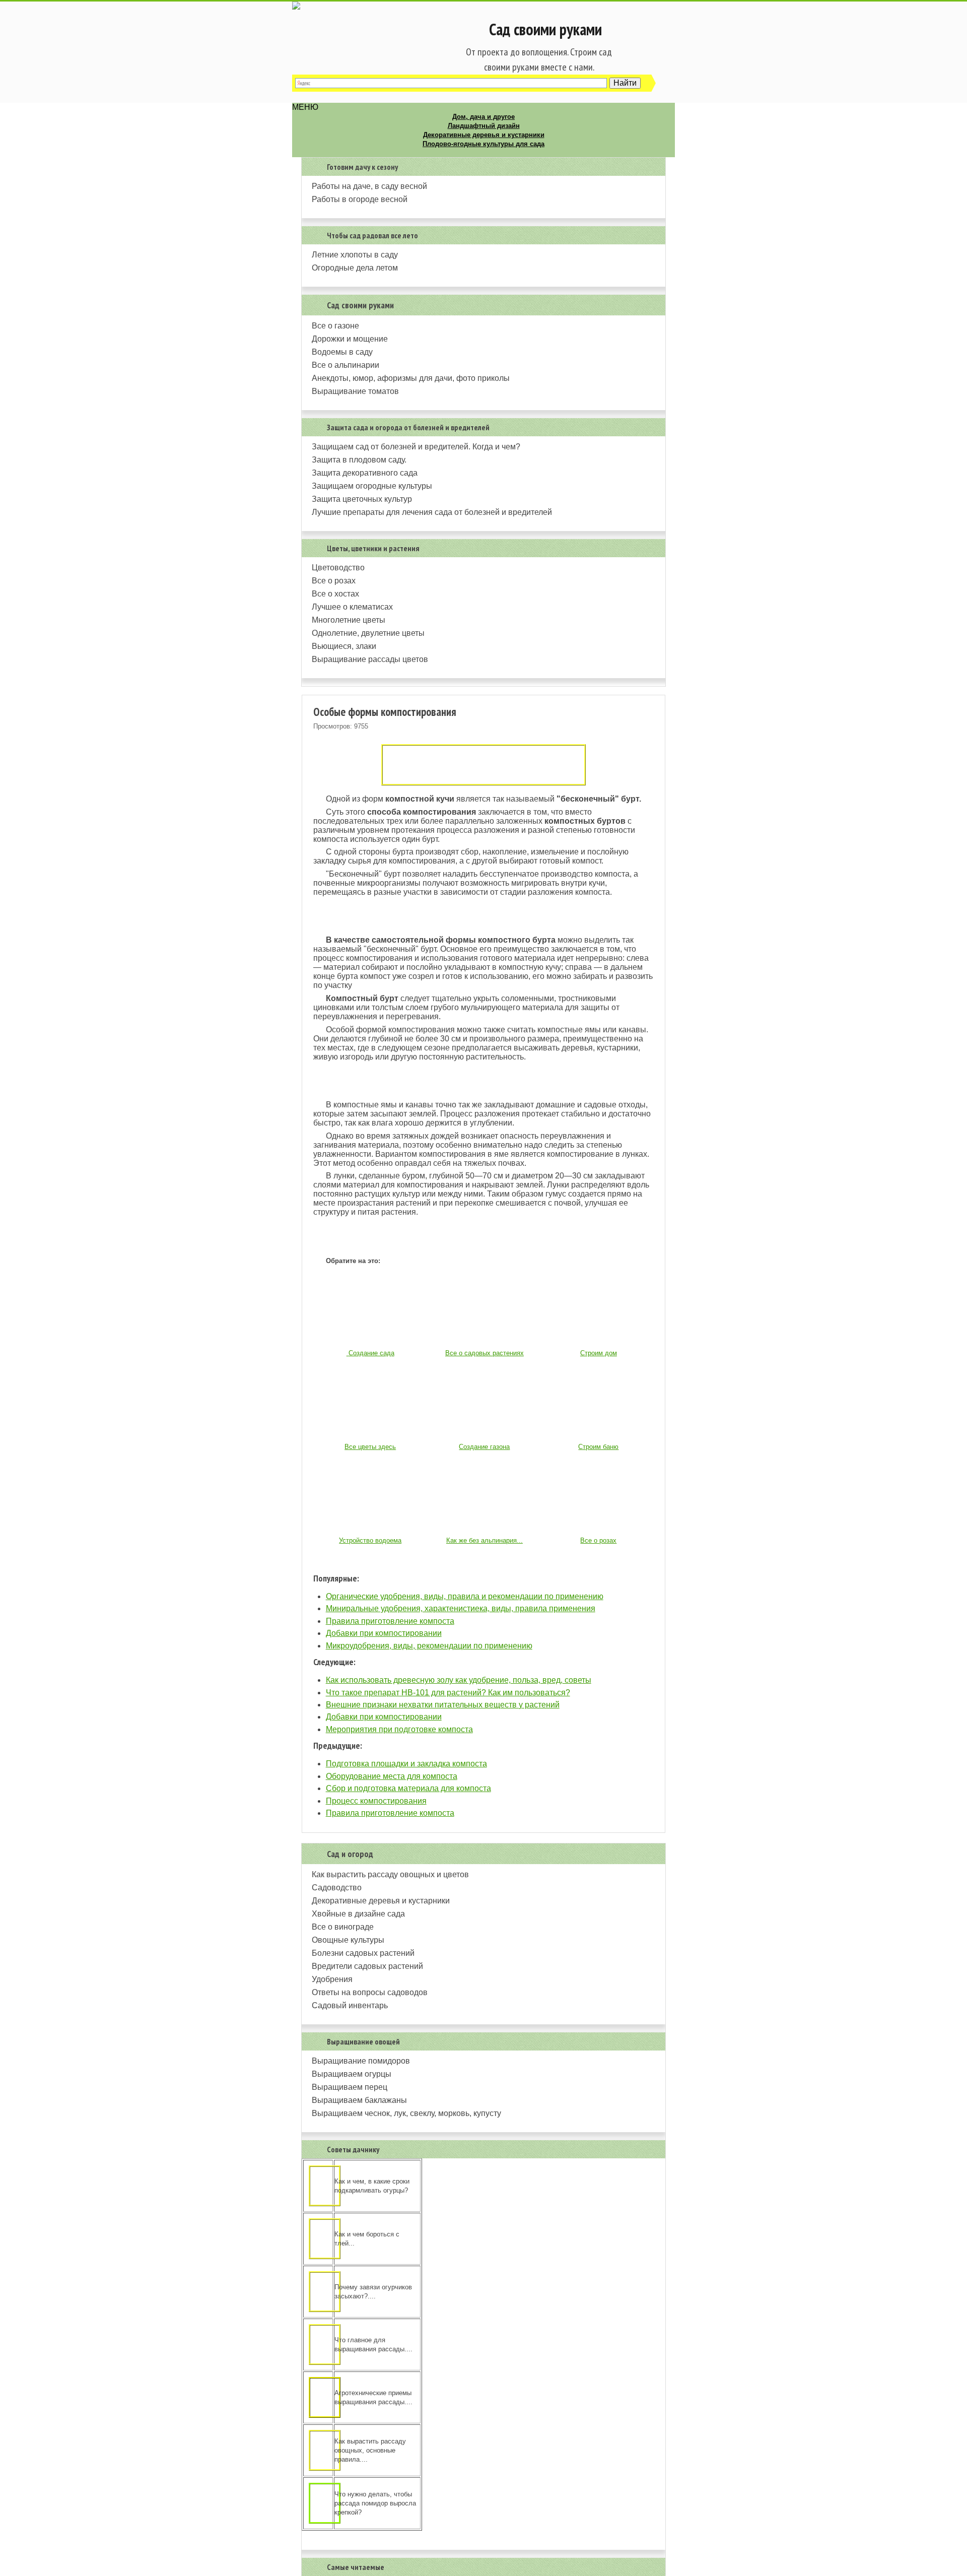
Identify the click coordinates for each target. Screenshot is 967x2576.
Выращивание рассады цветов (370, 659)
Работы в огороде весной (360, 199)
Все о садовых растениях (485, 1353)
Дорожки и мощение (350, 339)
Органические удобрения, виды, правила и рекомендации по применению (465, 1596)
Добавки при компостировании (384, 1633)
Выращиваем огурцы (352, 2074)
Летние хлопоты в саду (355, 255)
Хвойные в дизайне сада (358, 1914)
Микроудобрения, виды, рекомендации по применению (429, 1646)
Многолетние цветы (349, 620)
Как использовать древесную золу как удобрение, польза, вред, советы (459, 1680)
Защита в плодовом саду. (359, 460)
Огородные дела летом (355, 268)
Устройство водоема (370, 1540)
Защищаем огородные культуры (372, 486)
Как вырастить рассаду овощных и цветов (390, 1874)
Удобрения (332, 1979)
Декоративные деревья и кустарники (484, 135)
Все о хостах (335, 594)
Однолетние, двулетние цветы (368, 633)
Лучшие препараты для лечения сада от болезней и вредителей (432, 512)
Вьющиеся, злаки (344, 646)
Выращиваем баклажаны (359, 2100)
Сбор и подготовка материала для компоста (408, 1788)
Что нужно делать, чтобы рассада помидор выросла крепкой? (375, 2503)
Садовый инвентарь (350, 2005)
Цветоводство (338, 568)
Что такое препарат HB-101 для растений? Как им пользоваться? (448, 1693)
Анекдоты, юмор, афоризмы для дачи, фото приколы (411, 378)
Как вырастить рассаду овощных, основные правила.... (370, 2450)
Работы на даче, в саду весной (369, 186)
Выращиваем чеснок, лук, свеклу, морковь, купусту (406, 2113)
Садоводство (337, 1888)
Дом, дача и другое (483, 117)
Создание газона (484, 1447)
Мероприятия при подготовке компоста (399, 1729)
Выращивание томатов (355, 391)
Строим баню (598, 1447)
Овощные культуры (348, 1940)
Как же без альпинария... (485, 1540)
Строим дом (599, 1353)
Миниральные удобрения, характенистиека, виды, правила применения (461, 1608)
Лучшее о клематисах (352, 607)
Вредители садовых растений (367, 1966)
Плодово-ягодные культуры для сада (483, 144)
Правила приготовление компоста (390, 1621)
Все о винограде (343, 1927)
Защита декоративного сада (365, 473)
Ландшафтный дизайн (484, 126)
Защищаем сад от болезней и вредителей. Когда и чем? (416, 447)
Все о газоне (335, 326)
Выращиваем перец (350, 2087)
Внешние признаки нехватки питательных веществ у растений (443, 1705)
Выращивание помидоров (361, 2061)
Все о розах (334, 581)
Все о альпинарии (346, 365)
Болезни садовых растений (363, 1953)
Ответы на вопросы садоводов (370, 1992)
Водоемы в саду (342, 352)
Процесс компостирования (376, 1801)
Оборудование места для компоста (392, 1776)
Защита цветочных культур (362, 499)
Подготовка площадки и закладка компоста (406, 1764)
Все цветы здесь (370, 1447)
